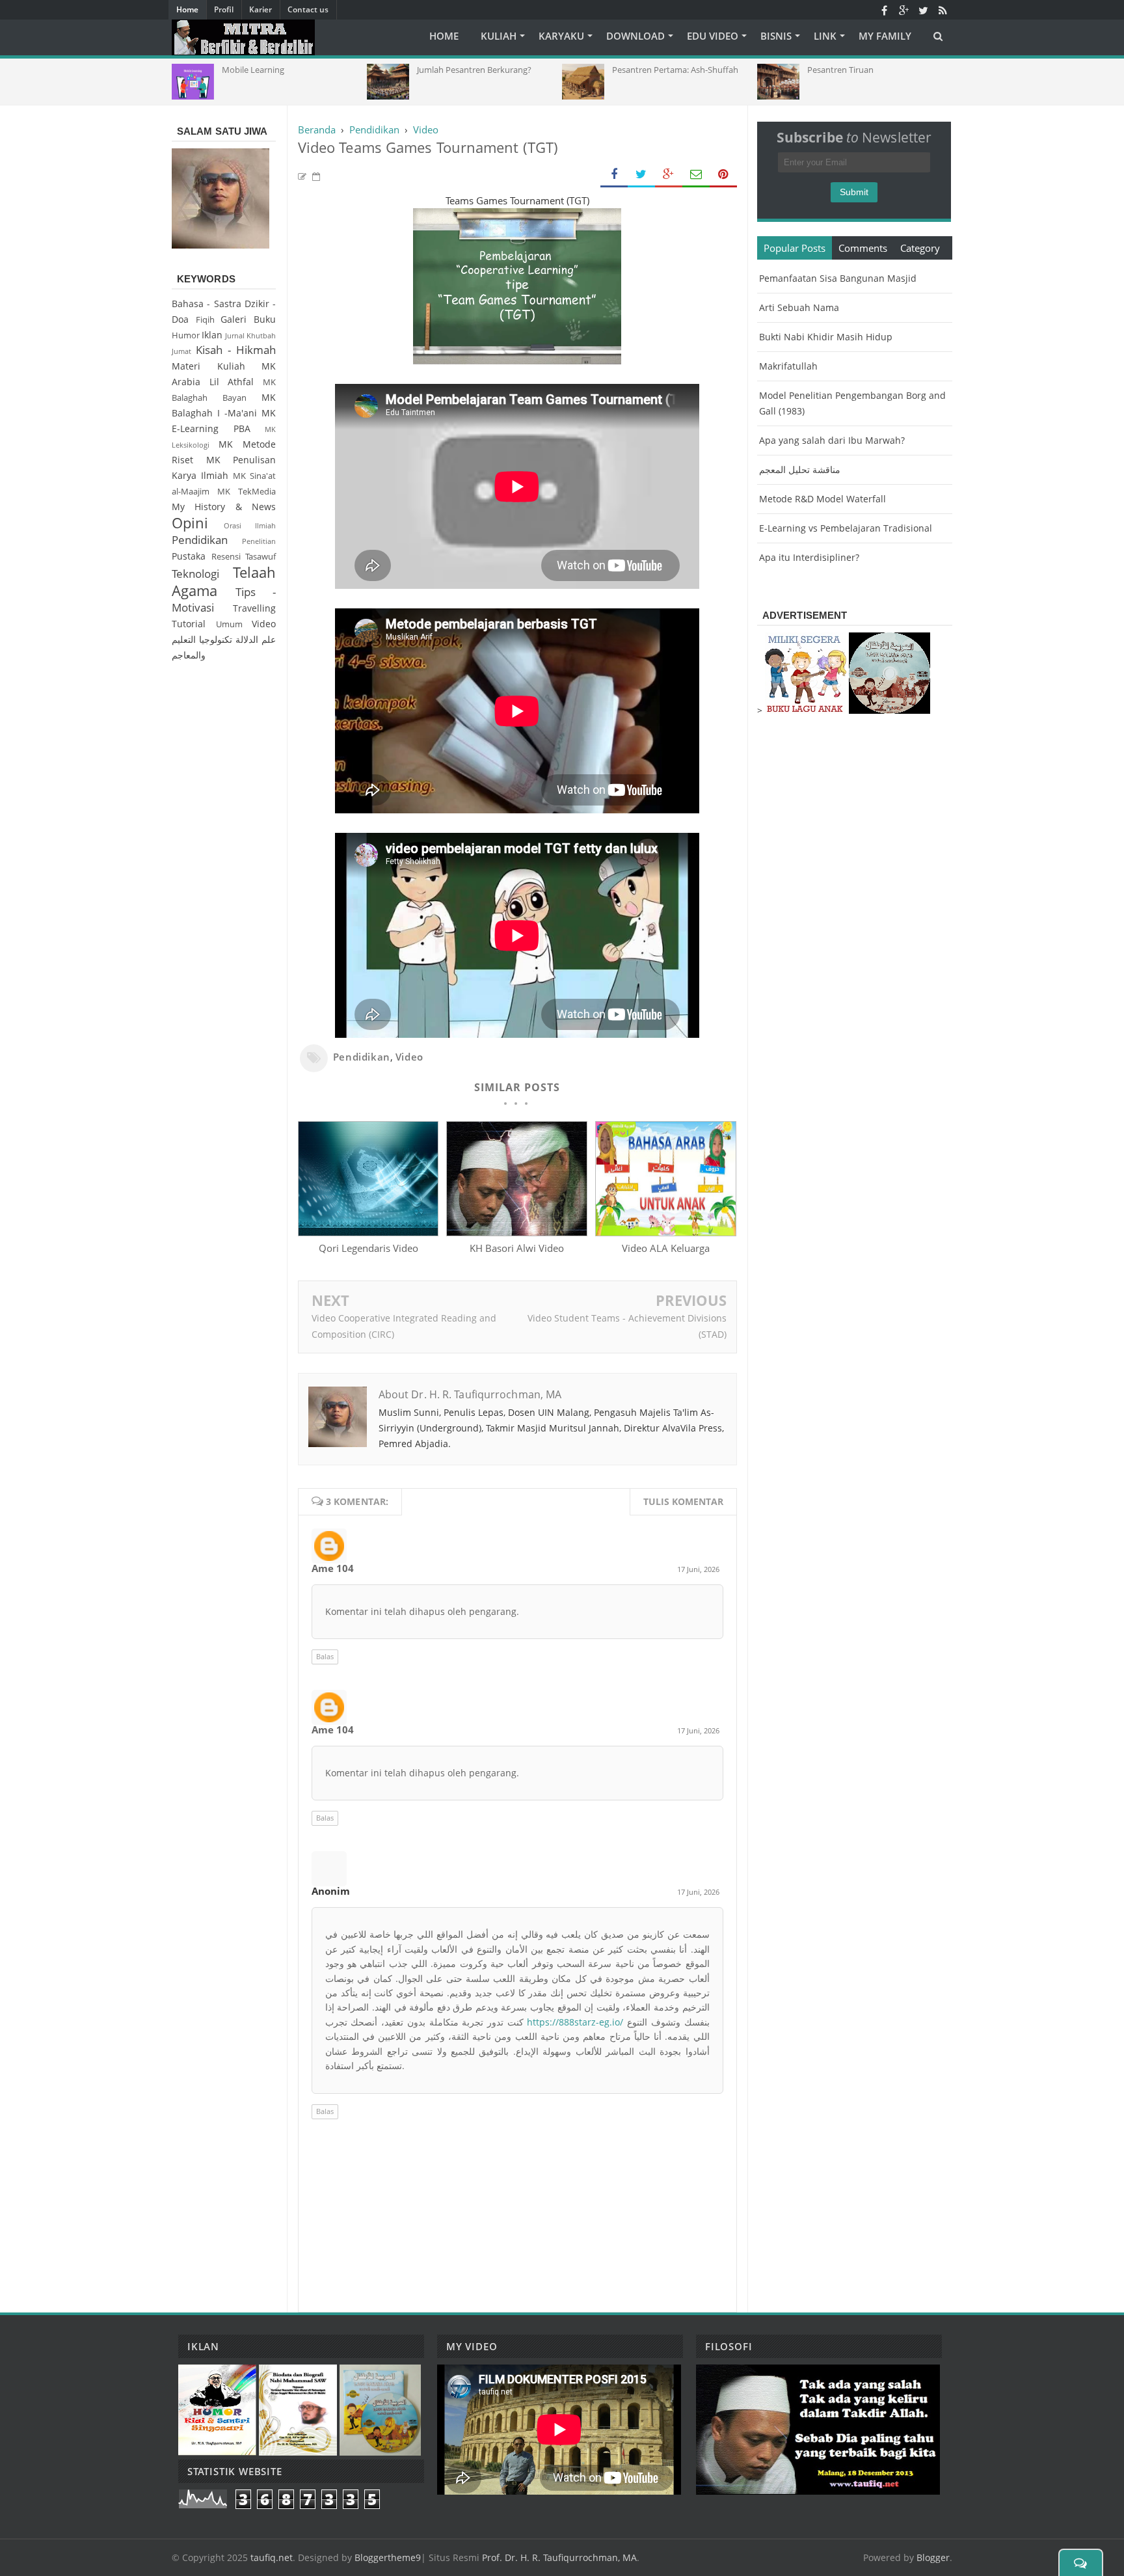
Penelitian (259, 541)
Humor (186, 335)
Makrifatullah (788, 366)
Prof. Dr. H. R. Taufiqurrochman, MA (559, 2557)
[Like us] (884, 10)
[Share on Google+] (669, 175)
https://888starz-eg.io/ (575, 2022)
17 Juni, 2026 (698, 1569)
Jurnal (235, 335)
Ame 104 (333, 1568)
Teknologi (195, 574)
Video (409, 1057)
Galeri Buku (248, 319)
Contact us (308, 9)
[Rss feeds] (943, 10)
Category (920, 248)
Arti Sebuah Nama (799, 307)
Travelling (254, 608)
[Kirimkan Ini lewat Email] (696, 175)
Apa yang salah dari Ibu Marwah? (832, 440)
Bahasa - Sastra (207, 304)
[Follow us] (923, 10)
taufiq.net (272, 2557)
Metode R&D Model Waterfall (823, 499)
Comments (863, 248)
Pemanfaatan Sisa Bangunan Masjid (838, 278)
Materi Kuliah (208, 366)
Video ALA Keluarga (666, 1248)
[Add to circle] (903, 10)
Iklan (212, 335)
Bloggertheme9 (388, 2557)
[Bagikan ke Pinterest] (723, 175)
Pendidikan (362, 1057)
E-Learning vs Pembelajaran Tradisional (846, 528)
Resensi (226, 557)
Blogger (933, 2557)
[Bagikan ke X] (641, 175)
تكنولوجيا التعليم (202, 639)
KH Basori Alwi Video (517, 1248)
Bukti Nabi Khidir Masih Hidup (826, 337)
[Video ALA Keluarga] (665, 1232)
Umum (229, 624)
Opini (190, 523)
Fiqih (205, 320)
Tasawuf (261, 557)
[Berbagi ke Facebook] (614, 175)
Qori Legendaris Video (368, 1248)
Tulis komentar (683, 1501)
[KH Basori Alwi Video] (516, 1232)
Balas (325, 1656)
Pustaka (189, 556)
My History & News (224, 507)
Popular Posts (795, 248)
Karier (261, 9)
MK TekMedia (247, 492)
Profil (224, 9)
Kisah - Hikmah (236, 350)
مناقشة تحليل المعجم (800, 469)
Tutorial (189, 624)
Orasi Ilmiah (250, 525)
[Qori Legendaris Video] (368, 1232)
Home (187, 9)
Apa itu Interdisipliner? (809, 557)
